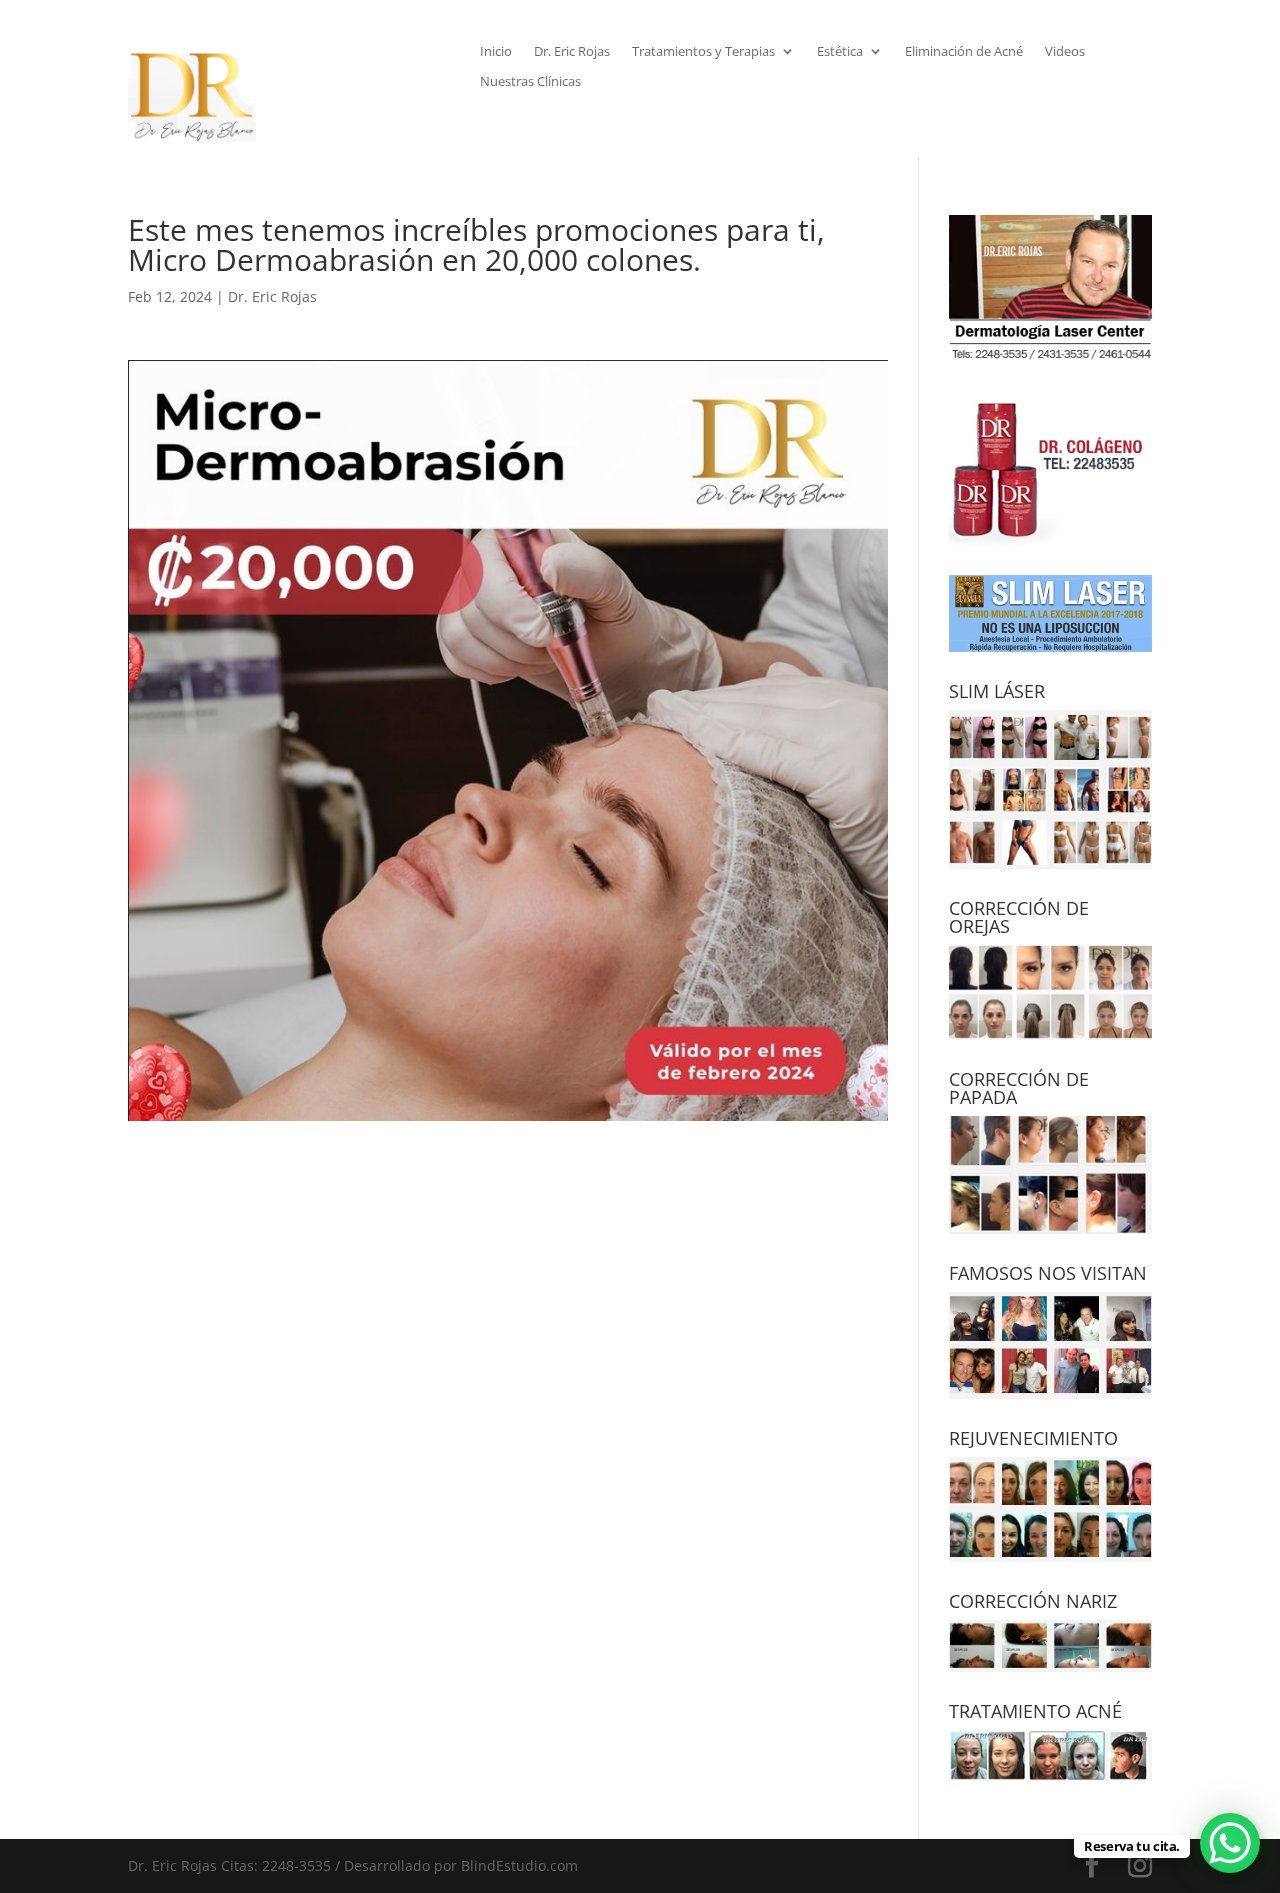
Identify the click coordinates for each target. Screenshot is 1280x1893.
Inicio (496, 52)
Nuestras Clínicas (530, 82)
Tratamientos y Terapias (703, 52)
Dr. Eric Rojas (572, 52)
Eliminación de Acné (964, 52)
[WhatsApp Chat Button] (1230, 1843)
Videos (1065, 52)
